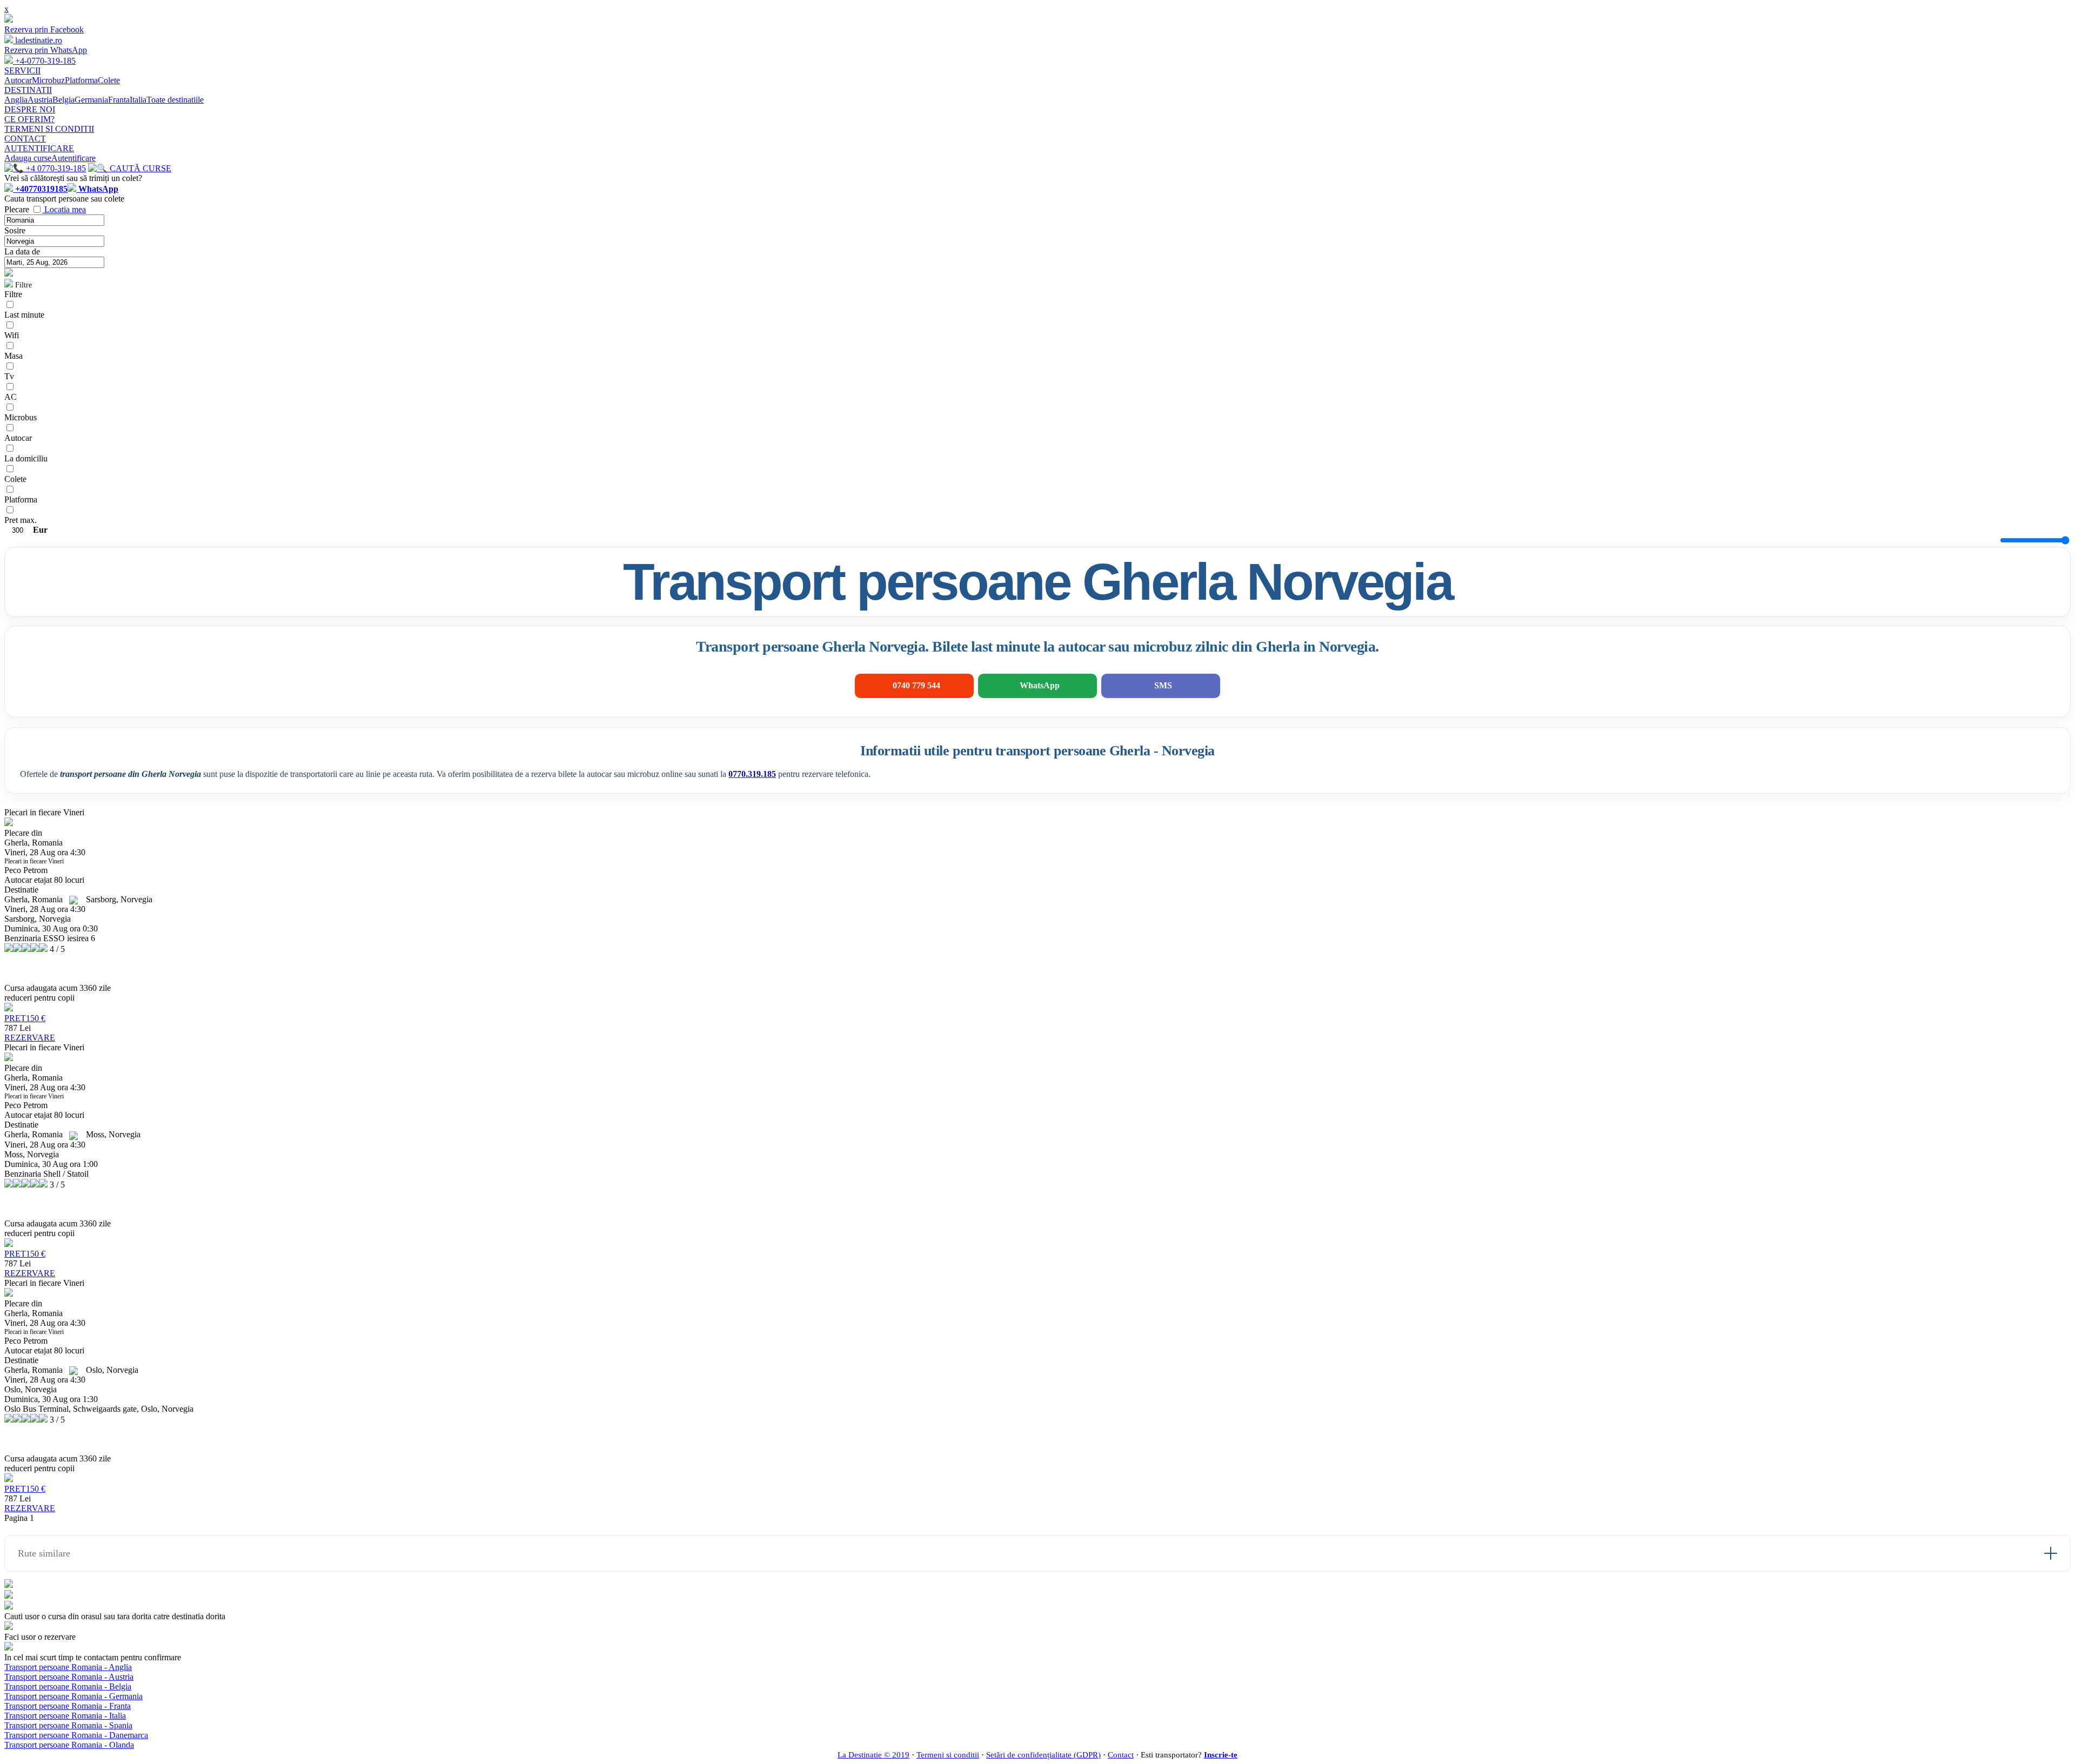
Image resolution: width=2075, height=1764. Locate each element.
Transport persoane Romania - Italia (65, 1716)
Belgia (63, 100)
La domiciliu (26, 458)
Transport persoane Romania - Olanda (69, 1745)
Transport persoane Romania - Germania (73, 1696)
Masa (14, 356)
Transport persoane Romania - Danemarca (76, 1735)
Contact (1121, 1755)
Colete (109, 80)
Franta (119, 100)
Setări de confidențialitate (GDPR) (1043, 1755)
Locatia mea (65, 209)
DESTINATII (28, 90)
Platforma (81, 80)
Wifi (12, 335)
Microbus (21, 417)
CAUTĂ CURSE (139, 168)
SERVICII (22, 71)
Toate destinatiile (175, 100)
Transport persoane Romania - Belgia (68, 1686)
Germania (91, 100)
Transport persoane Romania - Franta (68, 1706)
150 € (25, 1018)
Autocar (18, 80)
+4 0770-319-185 (55, 168)
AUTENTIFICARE (39, 148)
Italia (138, 100)
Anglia (16, 100)
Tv (9, 376)
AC (11, 397)
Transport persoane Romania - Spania (68, 1725)
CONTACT (25, 139)
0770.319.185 (752, 774)
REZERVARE (30, 1038)
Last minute (24, 315)
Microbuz (48, 80)
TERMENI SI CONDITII (49, 129)
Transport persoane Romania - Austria (69, 1677)
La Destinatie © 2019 (873, 1755)
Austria (40, 100)
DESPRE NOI (30, 109)
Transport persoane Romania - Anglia (68, 1667)
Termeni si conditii (948, 1755)
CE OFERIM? (29, 119)
